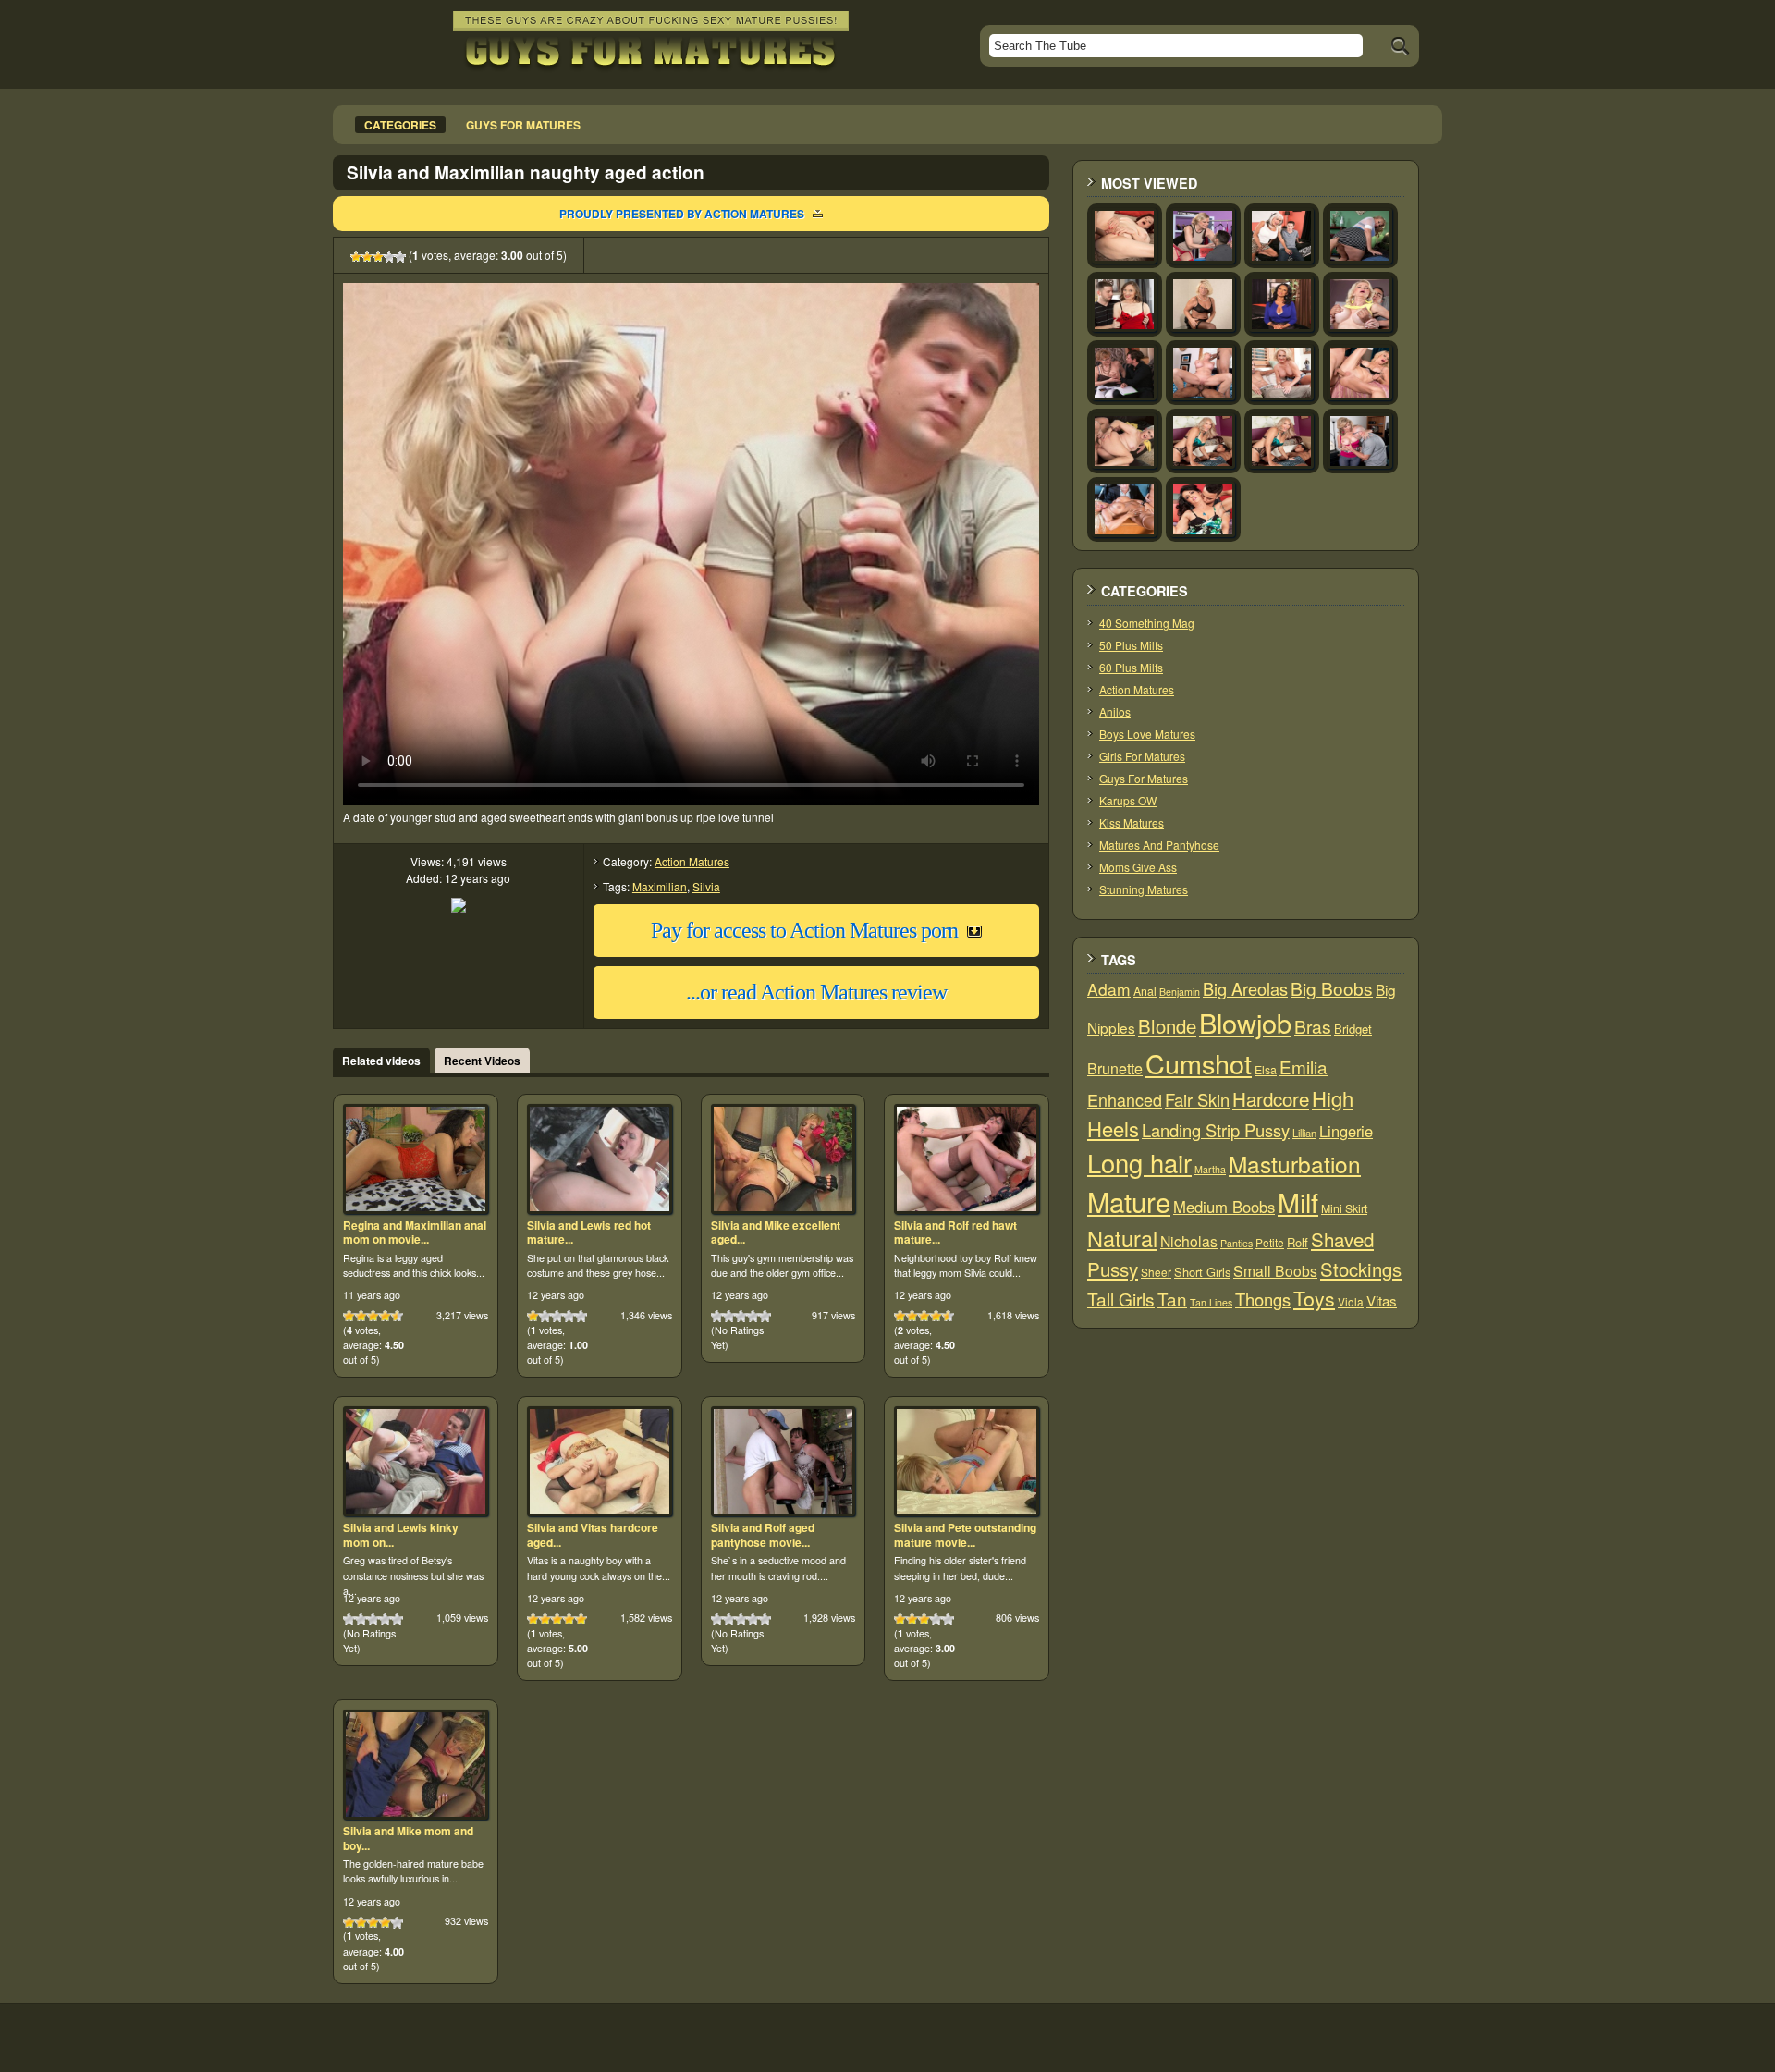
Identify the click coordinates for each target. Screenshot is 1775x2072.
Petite (1270, 1242)
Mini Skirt (1344, 1208)
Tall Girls (1121, 1299)
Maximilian (660, 886)
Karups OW (1128, 800)
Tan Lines (1211, 1302)
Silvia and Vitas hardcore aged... (593, 1535)
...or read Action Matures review (816, 992)
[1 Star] (356, 257)
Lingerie (1346, 1131)
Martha (1210, 1169)
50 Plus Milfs (1131, 645)
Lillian (1304, 1133)
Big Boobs (1332, 988)
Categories (400, 125)
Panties (1236, 1243)
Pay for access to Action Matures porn (804, 930)
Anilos (1115, 711)
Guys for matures (523, 125)
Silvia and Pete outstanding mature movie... (965, 1535)
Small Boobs (1275, 1270)
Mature (1129, 1201)
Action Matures (692, 861)
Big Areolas (1245, 988)
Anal (1145, 991)
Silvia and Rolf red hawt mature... (955, 1232)
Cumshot (1199, 1063)
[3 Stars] (378, 257)
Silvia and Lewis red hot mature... (589, 1232)
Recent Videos (482, 1061)
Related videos (381, 1061)
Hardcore (1271, 1098)
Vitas (1382, 1300)
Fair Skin (1197, 1099)
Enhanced (1125, 1099)
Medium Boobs (1224, 1207)
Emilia (1304, 1067)
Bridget (1353, 1029)
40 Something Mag (1147, 623)
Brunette (1115, 1068)
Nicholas (1189, 1241)
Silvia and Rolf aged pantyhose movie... (763, 1535)
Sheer (1156, 1272)
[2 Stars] (367, 257)
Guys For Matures (1144, 778)
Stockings (1361, 1269)
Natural (1122, 1238)
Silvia (706, 886)
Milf (1298, 1202)
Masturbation (1295, 1164)
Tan (1172, 1299)
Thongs (1263, 1299)
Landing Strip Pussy (1216, 1130)
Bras (1313, 1026)
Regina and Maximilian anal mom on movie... (415, 1232)
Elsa (1266, 1070)
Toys (1314, 1298)
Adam (1109, 989)
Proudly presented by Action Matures (682, 214)
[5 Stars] (400, 257)
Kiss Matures (1132, 822)
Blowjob (1245, 1022)
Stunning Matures (1144, 889)
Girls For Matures (1142, 756)
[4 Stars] (389, 257)
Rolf (1298, 1242)
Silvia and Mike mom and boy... (408, 1838)
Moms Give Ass (1138, 867)
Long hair (1139, 1163)
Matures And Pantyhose (1159, 845)
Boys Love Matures (1147, 734)
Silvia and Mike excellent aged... (776, 1232)
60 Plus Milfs (1131, 667)
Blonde (1167, 1026)
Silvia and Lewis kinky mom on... (401, 1535)
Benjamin (1180, 992)
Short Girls (1202, 1272)
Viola (1351, 1301)
